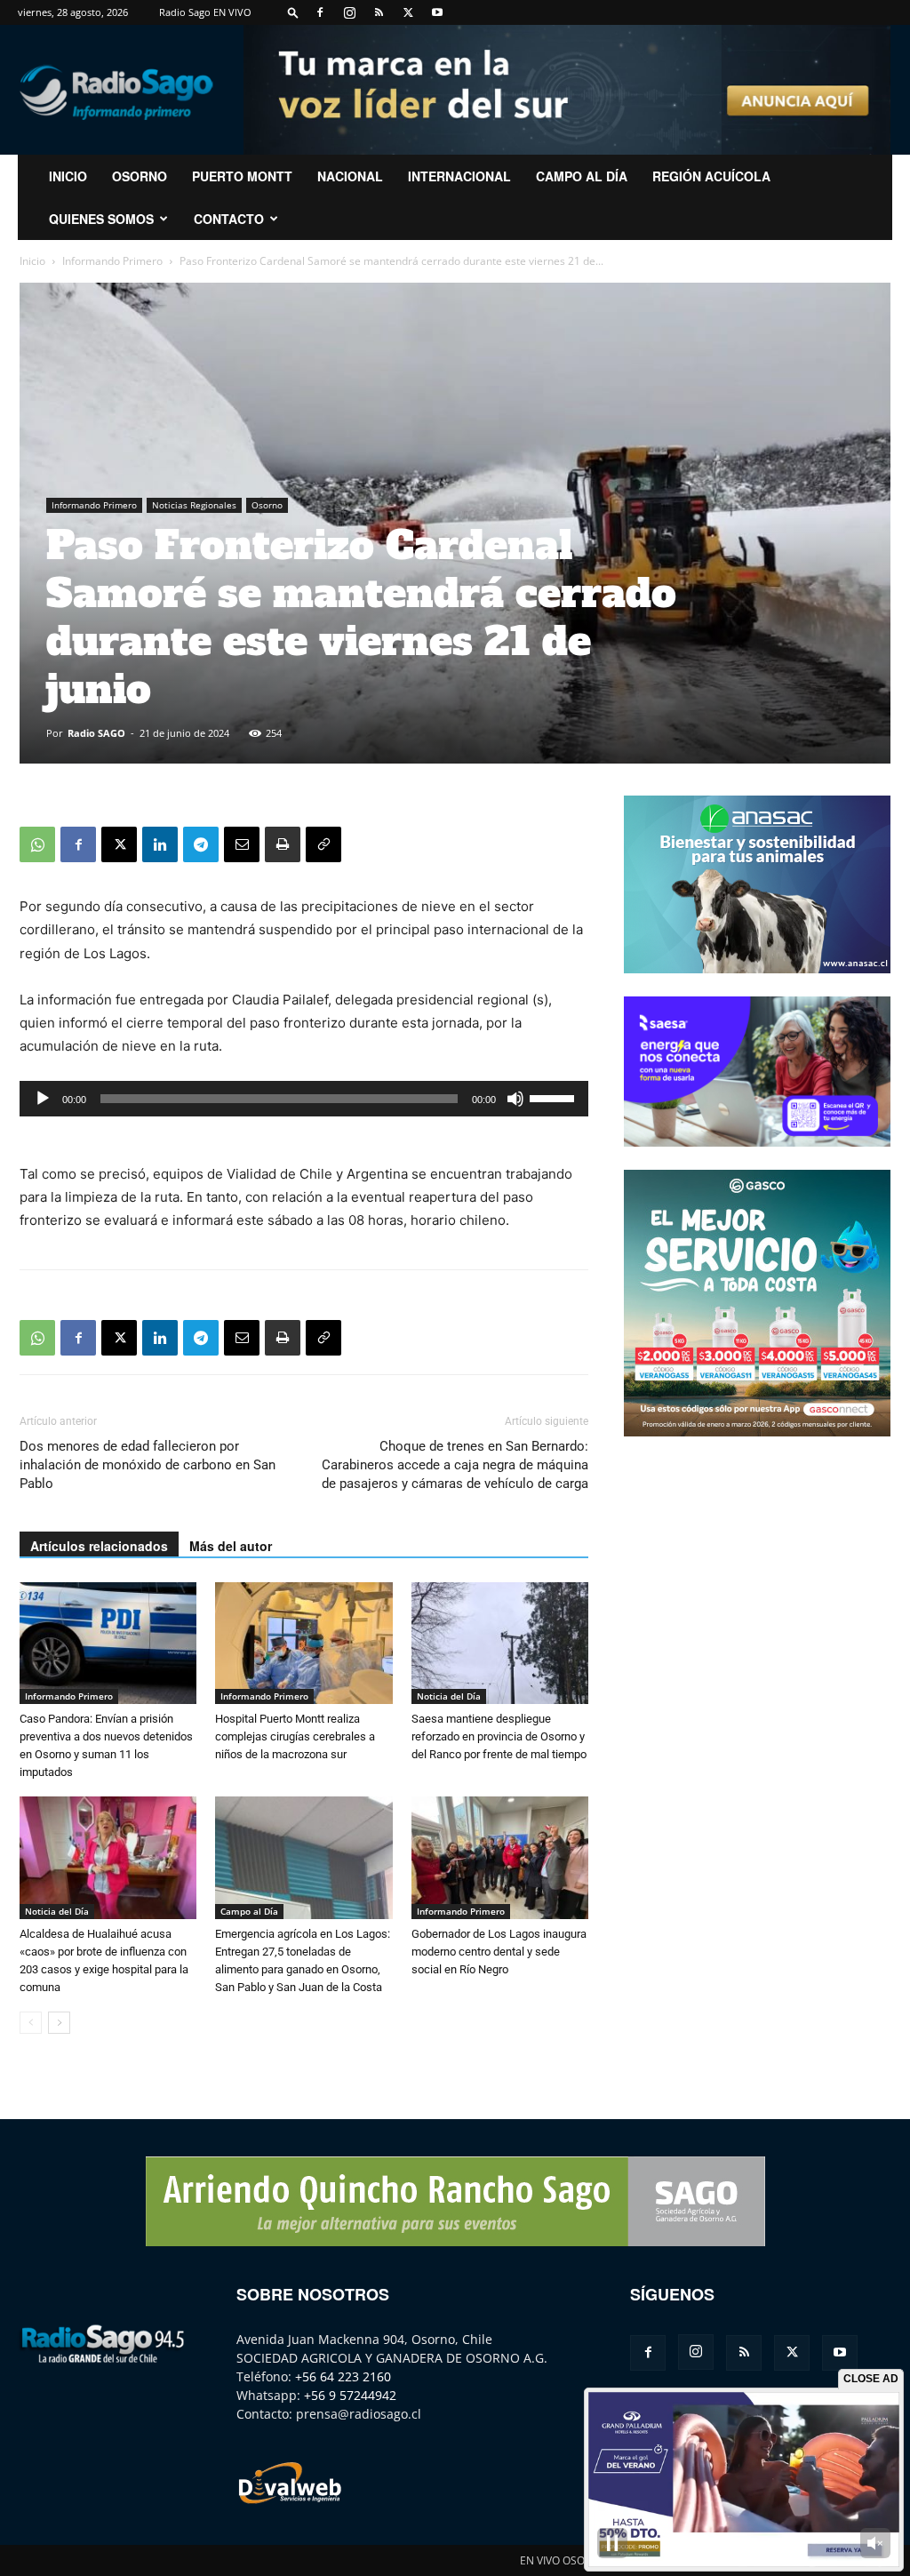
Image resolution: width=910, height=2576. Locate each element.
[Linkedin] (160, 844)
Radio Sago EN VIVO (205, 12)
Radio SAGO (96, 733)
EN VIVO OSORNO (563, 2560)
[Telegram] (201, 844)
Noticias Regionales (194, 505)
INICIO (68, 176)
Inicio (32, 261)
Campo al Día (582, 176)
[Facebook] (320, 12)
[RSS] (379, 12)
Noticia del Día (449, 1696)
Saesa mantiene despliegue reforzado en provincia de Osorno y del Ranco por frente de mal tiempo (499, 1736)
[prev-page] (31, 2023)
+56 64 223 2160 (343, 2376)
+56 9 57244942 (350, 2395)
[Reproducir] (43, 1099)
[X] (408, 12)
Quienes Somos (101, 219)
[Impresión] (283, 844)
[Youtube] (437, 12)
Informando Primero (112, 261)
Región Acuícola (711, 176)
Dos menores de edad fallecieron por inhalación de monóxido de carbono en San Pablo (148, 1465)
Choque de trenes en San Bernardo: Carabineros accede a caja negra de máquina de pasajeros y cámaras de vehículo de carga (455, 1465)
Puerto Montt (242, 176)
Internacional (459, 176)
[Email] (242, 844)
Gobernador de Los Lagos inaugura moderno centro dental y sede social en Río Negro (499, 1952)
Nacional (350, 176)
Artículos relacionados (99, 1546)
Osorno (140, 176)
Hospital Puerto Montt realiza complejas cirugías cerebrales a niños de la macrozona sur (295, 1736)
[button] (293, 12)
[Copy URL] (323, 844)
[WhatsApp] (37, 844)
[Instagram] (349, 12)
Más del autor (231, 1546)
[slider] (555, 1097)
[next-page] (59, 2023)
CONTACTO (229, 219)
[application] (304, 1099)
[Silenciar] (515, 1099)
